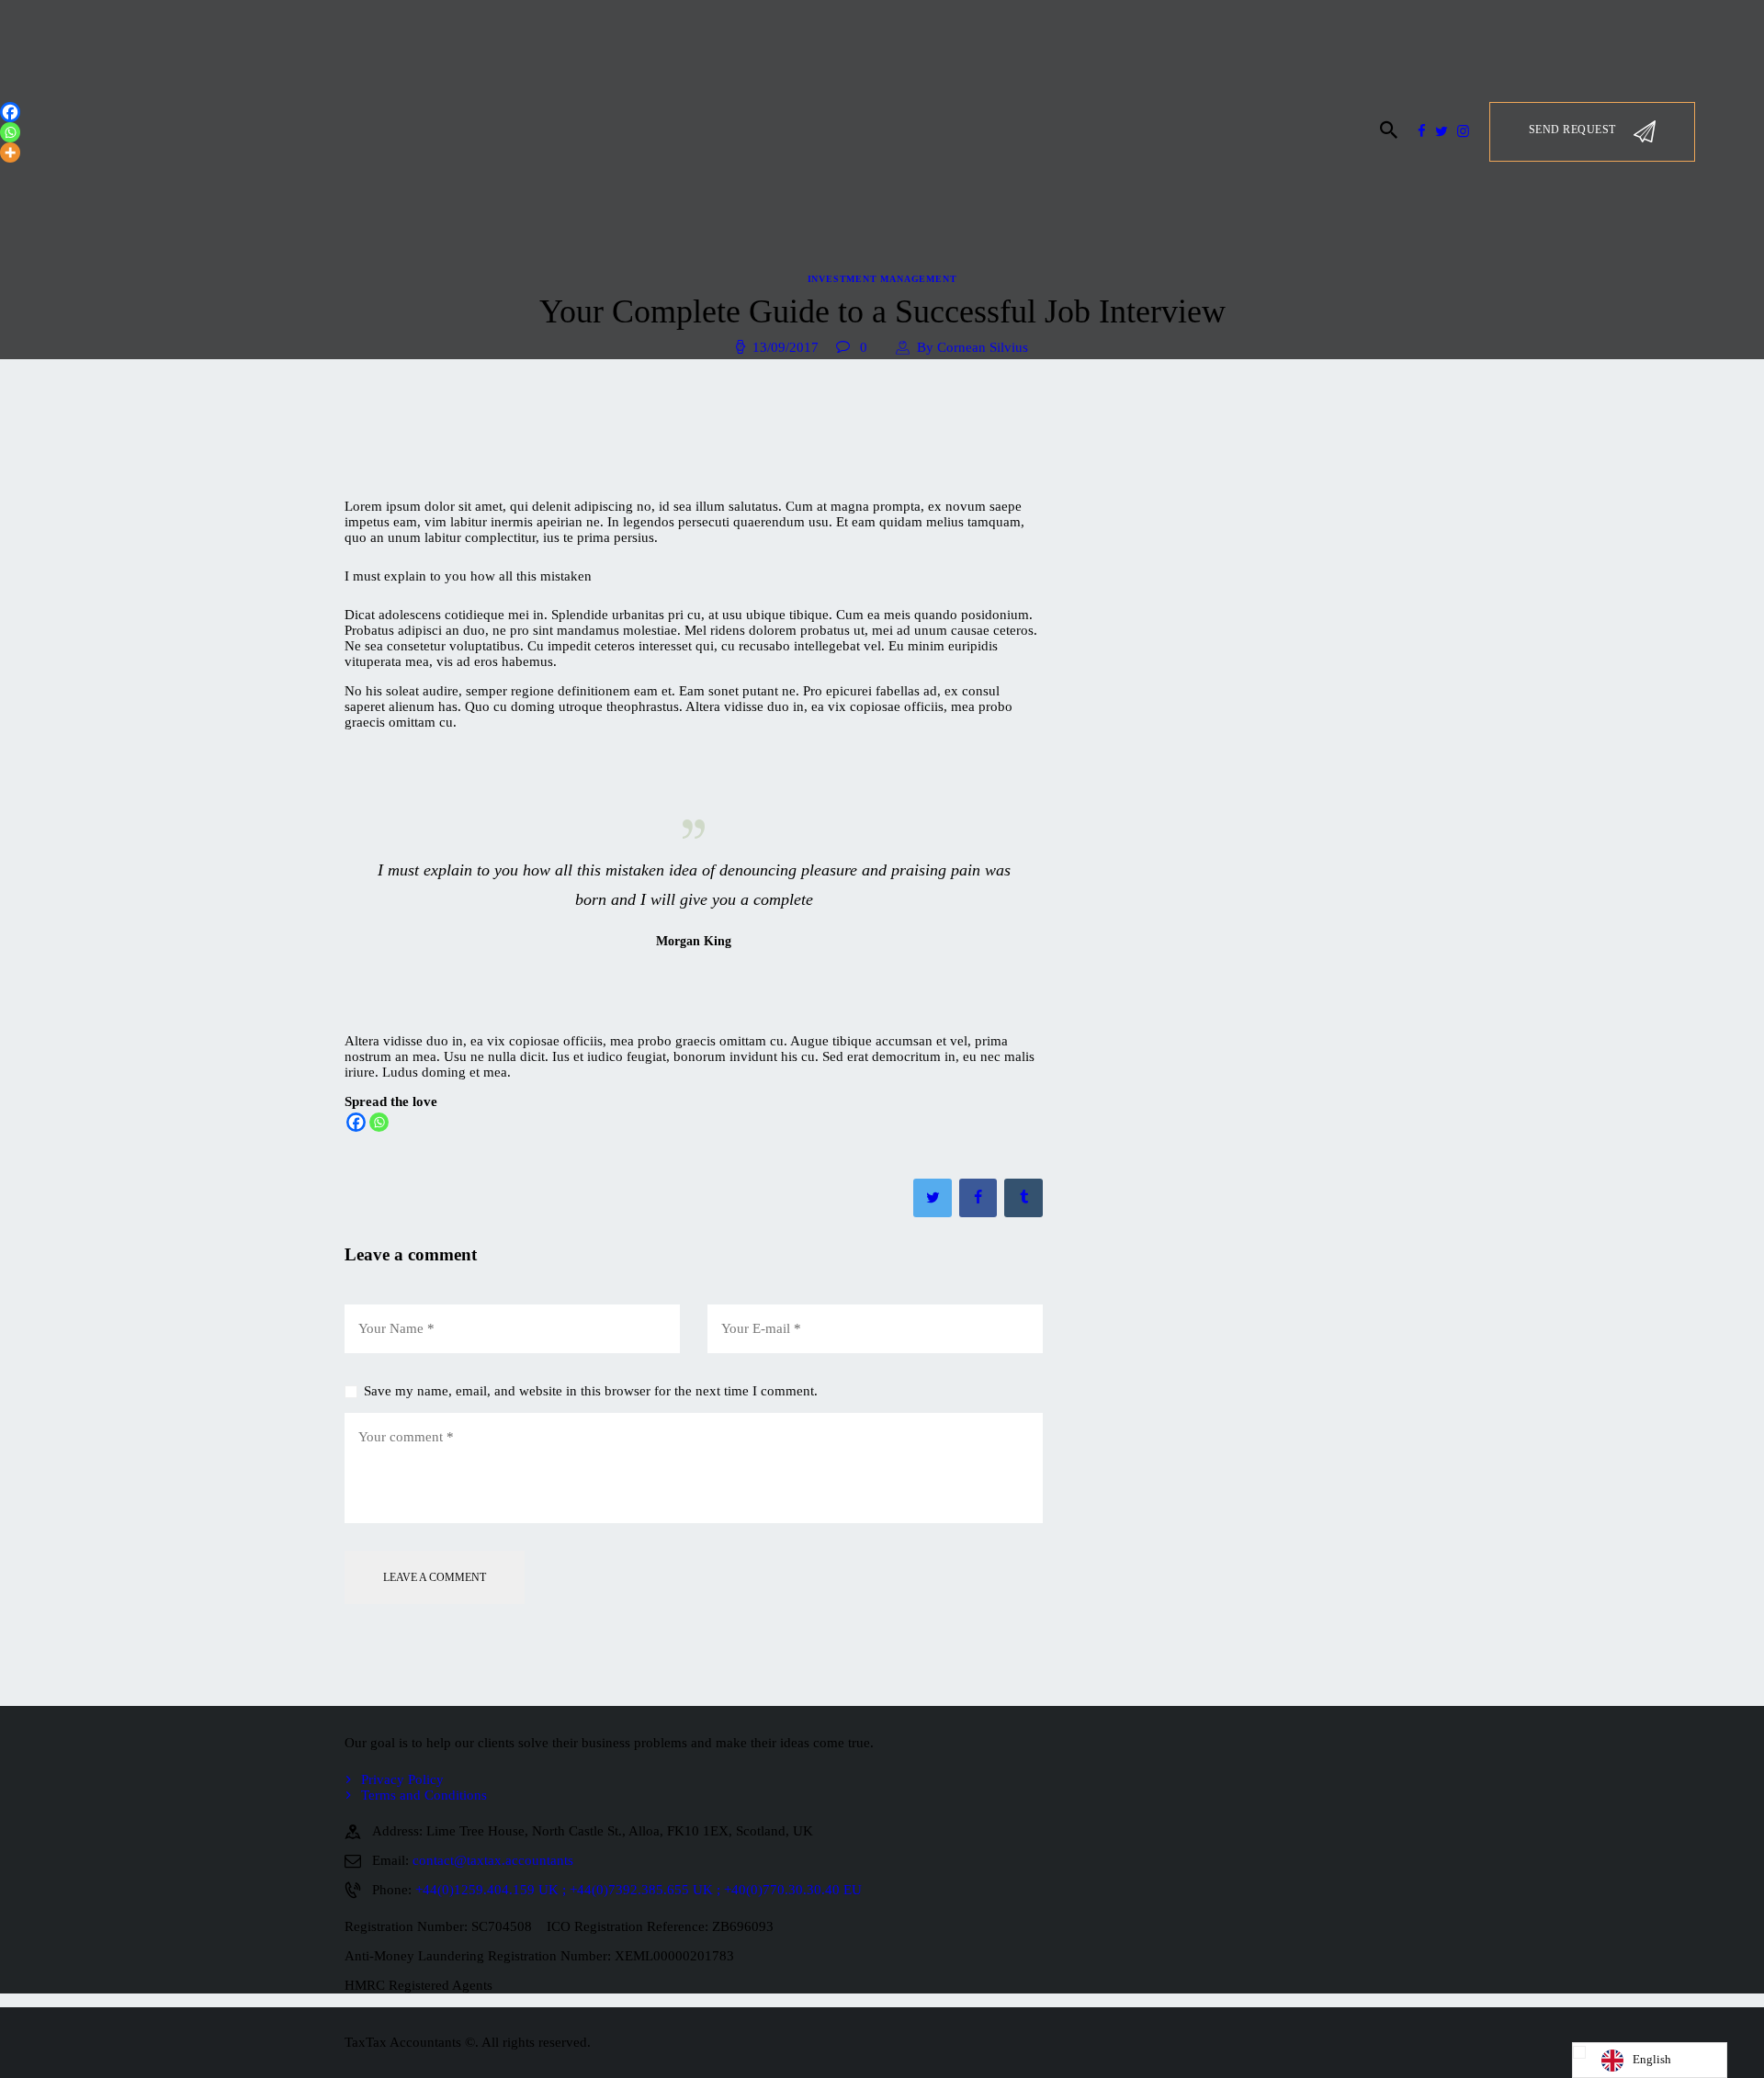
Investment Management (882, 279)
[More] (10, 152)
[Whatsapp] (379, 1122)
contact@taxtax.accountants (493, 1860)
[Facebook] (356, 1122)
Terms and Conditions (424, 1795)
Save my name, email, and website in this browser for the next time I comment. (591, 1391)
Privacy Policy (402, 1779)
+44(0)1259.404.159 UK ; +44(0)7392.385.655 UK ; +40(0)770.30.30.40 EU (639, 1890)
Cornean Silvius (972, 347)
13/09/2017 (786, 347)
